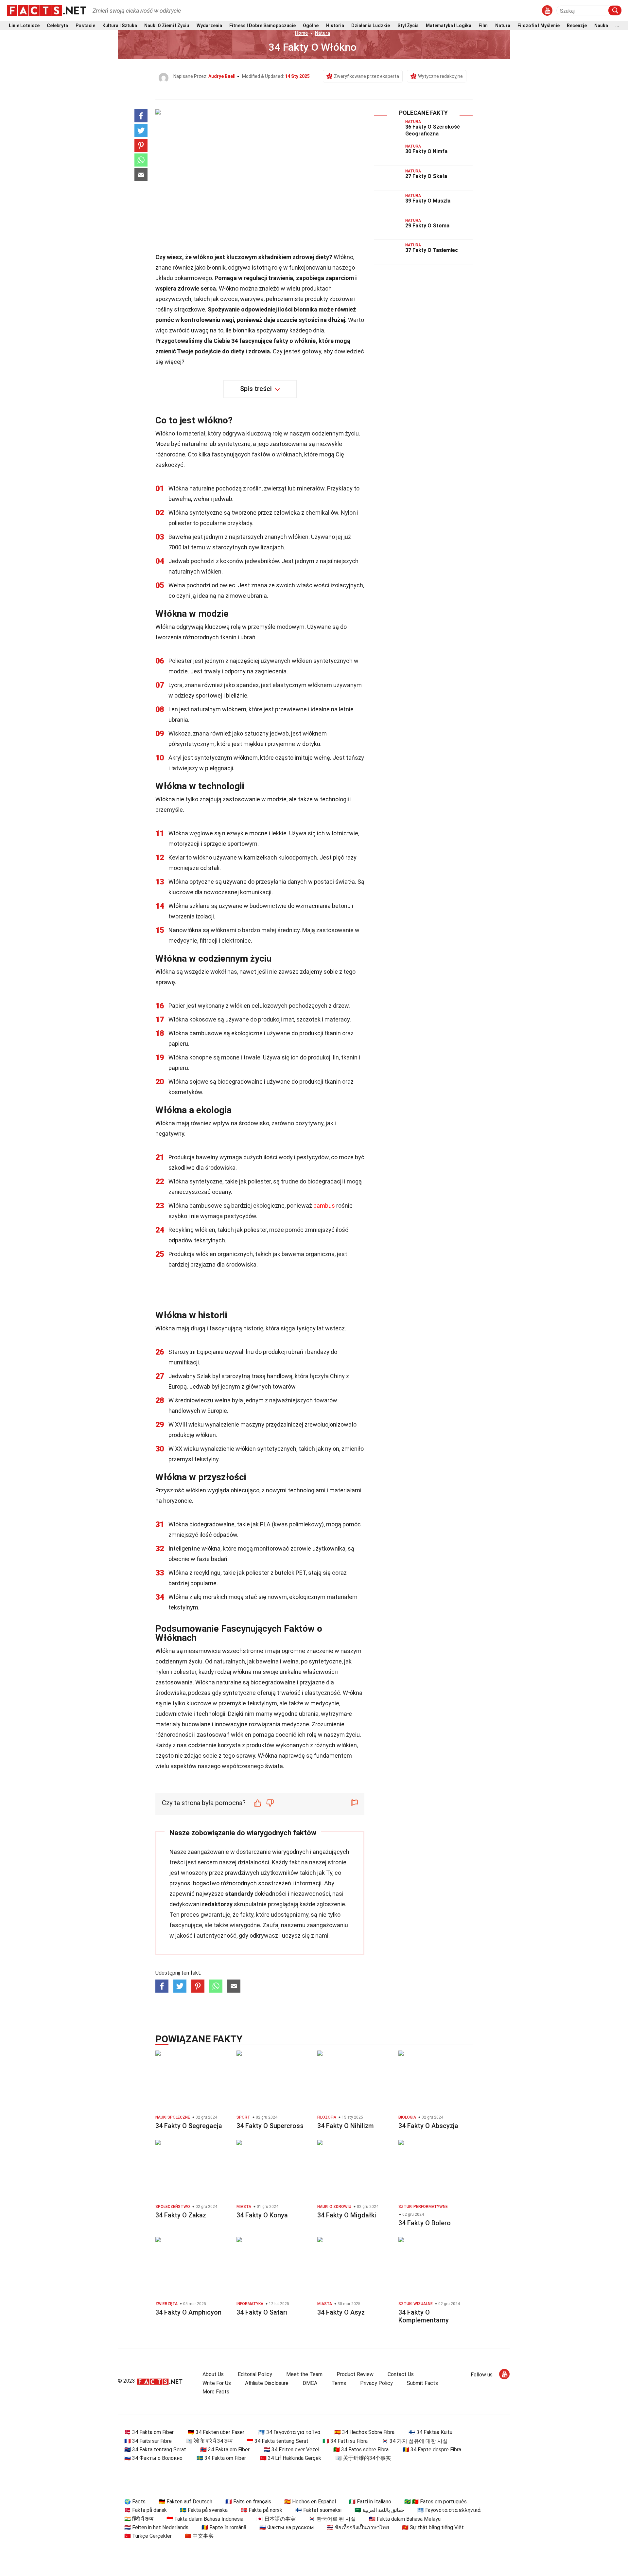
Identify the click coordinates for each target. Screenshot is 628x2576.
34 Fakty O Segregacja (189, 2126)
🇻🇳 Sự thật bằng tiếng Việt (433, 2527)
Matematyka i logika (449, 26)
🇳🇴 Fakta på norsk (262, 2510)
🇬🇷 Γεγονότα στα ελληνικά (449, 2510)
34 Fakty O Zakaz (181, 2215)
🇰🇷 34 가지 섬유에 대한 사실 (415, 2441)
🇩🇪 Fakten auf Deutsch (185, 2502)
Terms (339, 2383)
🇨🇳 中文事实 (199, 2536)
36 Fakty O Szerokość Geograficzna (433, 130)
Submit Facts (422, 2383)
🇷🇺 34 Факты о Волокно (153, 2458)
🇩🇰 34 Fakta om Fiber (149, 2432)
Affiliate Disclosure (267, 2383)
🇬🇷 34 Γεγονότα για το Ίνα (289, 2432)
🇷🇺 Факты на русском (287, 2527)
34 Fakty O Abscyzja (428, 2126)
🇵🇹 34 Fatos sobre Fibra (361, 2450)
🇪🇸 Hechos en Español (310, 2502)
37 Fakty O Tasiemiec (432, 250)
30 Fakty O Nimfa (426, 151)
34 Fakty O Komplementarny (424, 2316)
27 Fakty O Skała (426, 176)
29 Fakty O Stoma (427, 226)
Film (483, 26)
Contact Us (401, 2374)
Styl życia (408, 26)
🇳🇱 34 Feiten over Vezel (291, 2450)
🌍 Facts (135, 2502)
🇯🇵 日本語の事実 (276, 2519)
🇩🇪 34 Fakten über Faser (216, 2432)
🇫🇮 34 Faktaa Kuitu (430, 2432)
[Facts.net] (46, 10)
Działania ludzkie (371, 26)
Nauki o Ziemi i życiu (167, 26)
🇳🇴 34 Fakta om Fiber (225, 2450)
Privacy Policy (376, 2383)
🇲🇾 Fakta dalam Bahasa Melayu (405, 2519)
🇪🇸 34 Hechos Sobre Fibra (364, 2432)
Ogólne (311, 26)
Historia (335, 26)
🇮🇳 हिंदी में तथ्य (139, 2519)
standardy (239, 1894)
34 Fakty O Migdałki (347, 2215)
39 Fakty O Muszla (428, 201)
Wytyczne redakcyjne (440, 76)
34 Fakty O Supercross (270, 2126)
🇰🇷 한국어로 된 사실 (332, 2519)
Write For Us (217, 2383)
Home (301, 33)
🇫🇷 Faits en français (248, 2502)
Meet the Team (304, 2374)
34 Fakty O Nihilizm (346, 2126)
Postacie (85, 26)
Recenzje (577, 26)
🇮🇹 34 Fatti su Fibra (345, 2441)
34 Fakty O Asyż (341, 2312)
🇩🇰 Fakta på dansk (146, 2510)
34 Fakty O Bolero (425, 2223)
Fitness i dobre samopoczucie (262, 26)
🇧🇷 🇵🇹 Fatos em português (436, 2502)
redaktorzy (217, 1904)
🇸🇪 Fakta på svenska (204, 2510)
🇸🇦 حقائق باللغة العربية (379, 2510)
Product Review (355, 2374)
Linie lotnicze (24, 26)
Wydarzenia (209, 26)
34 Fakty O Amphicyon (188, 2312)
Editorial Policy (255, 2374)
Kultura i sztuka (120, 26)
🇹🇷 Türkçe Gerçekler (148, 2536)
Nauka (601, 26)
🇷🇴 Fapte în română (224, 2527)
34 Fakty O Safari (262, 2312)
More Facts (216, 2392)
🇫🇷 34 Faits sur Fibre (148, 2441)
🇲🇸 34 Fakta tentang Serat (155, 2450)
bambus (324, 1206)
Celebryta (57, 26)
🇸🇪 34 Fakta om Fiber (221, 2458)
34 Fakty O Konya (262, 2215)
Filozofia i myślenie (539, 26)
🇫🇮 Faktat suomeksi (318, 2510)
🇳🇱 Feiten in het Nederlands (156, 2527)
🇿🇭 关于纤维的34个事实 (363, 2458)
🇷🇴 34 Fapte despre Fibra (432, 2450)
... (617, 26)
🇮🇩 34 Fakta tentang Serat (278, 2441)
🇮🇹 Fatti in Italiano (370, 2502)
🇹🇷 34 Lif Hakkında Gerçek (291, 2458)
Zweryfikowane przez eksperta (366, 76)
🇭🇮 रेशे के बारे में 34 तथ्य (209, 2441)
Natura (503, 26)
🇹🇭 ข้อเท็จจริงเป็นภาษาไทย (358, 2527)
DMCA (310, 2383)
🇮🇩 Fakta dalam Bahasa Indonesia (205, 2519)
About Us (213, 2374)
